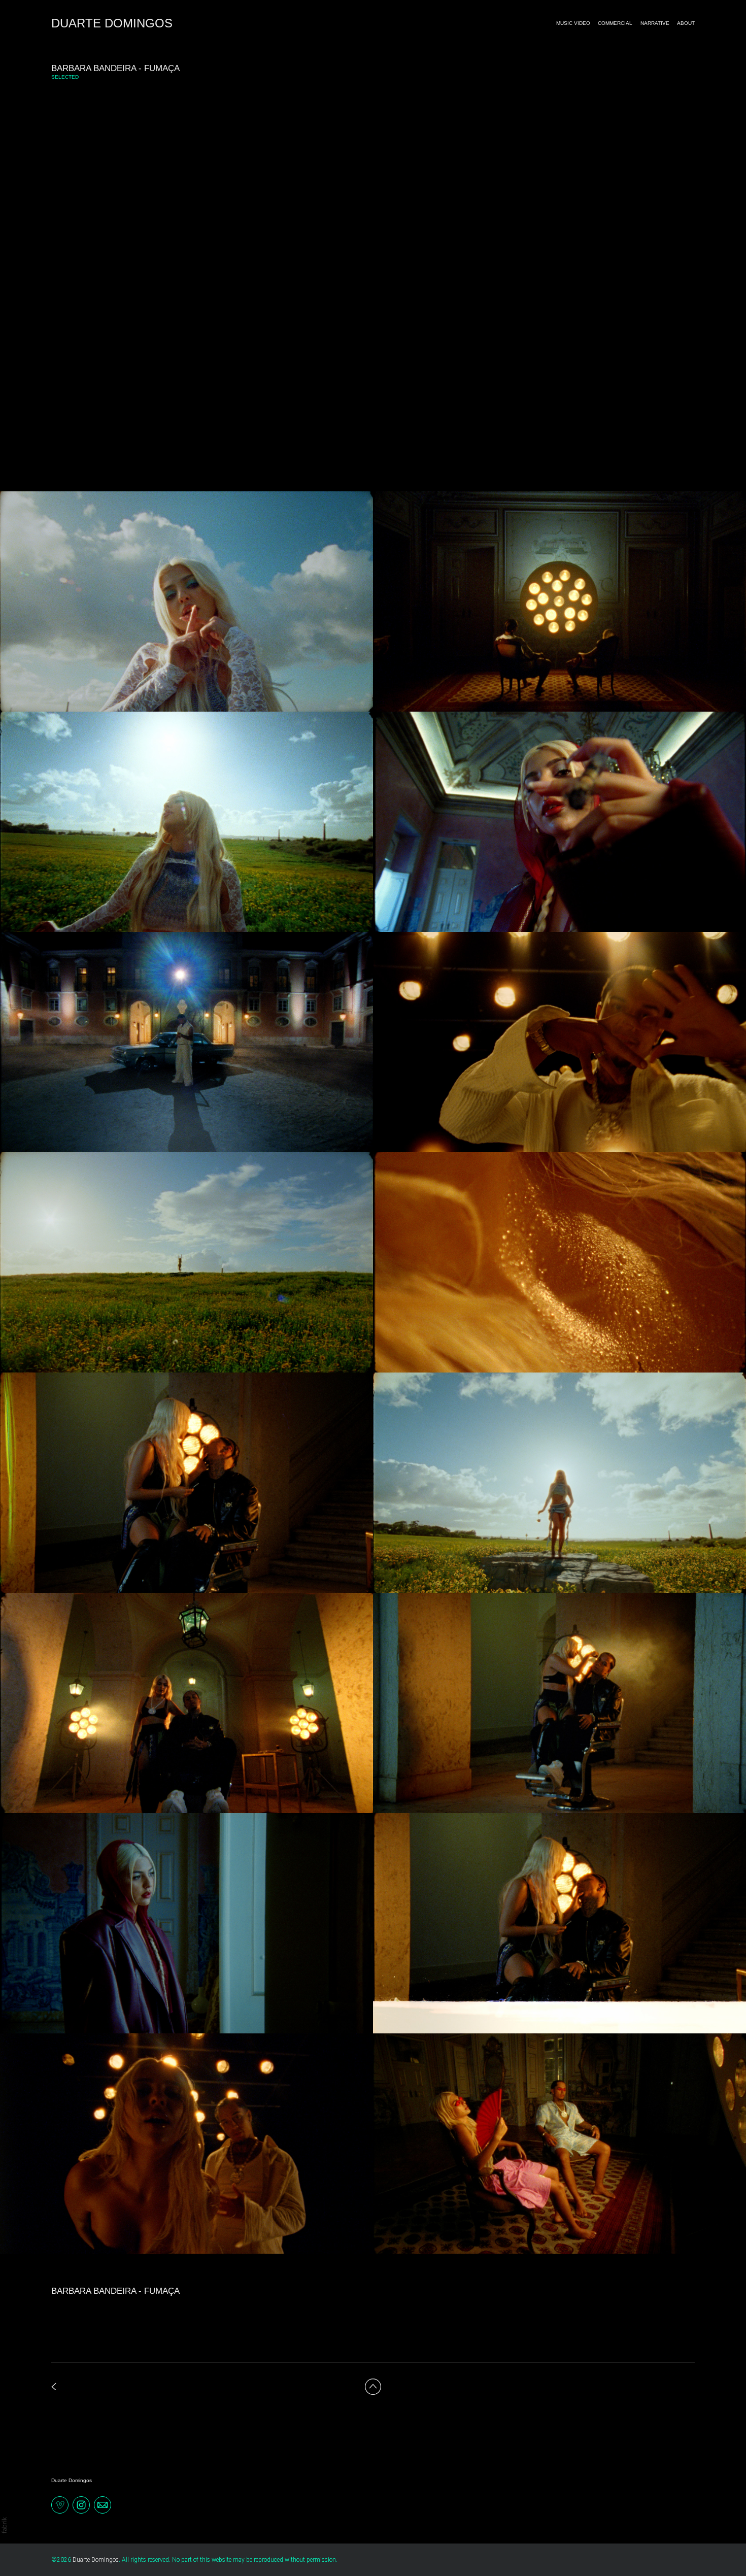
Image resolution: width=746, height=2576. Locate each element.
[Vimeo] (60, 2504)
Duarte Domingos (72, 2480)
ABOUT (686, 23)
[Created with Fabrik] (4, 2525)
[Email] (103, 2504)
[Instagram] (81, 2504)
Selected (65, 77)
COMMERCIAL (615, 23)
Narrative (655, 23)
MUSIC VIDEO (573, 23)
